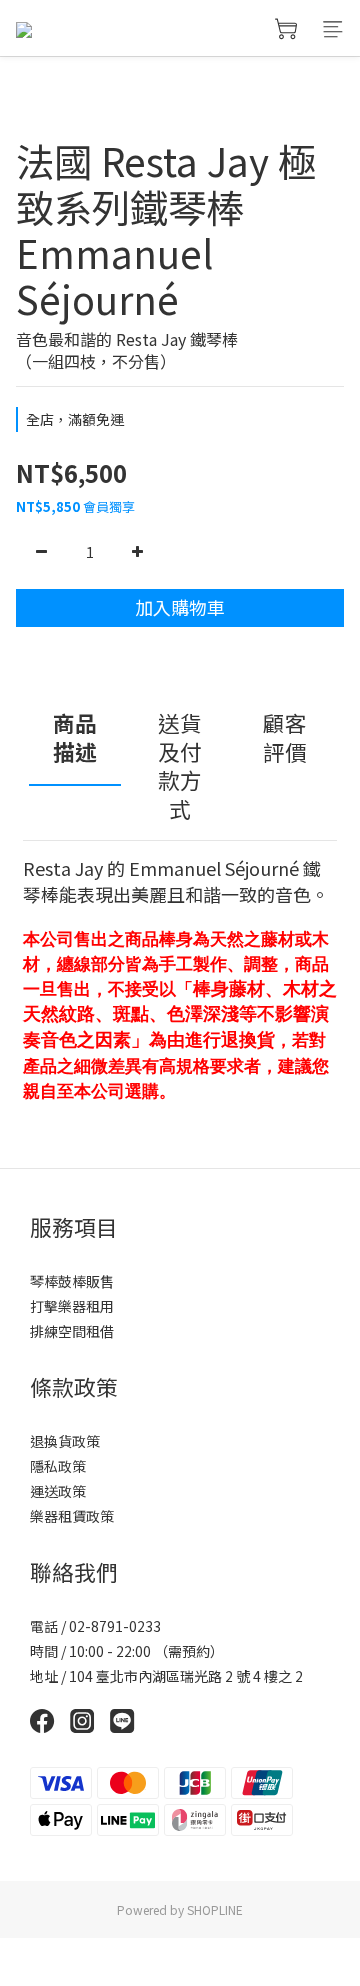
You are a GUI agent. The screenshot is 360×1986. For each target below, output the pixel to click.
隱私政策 (58, 1466)
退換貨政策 (65, 1441)
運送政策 (58, 1491)
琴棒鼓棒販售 (72, 1281)
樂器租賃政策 (72, 1516)
